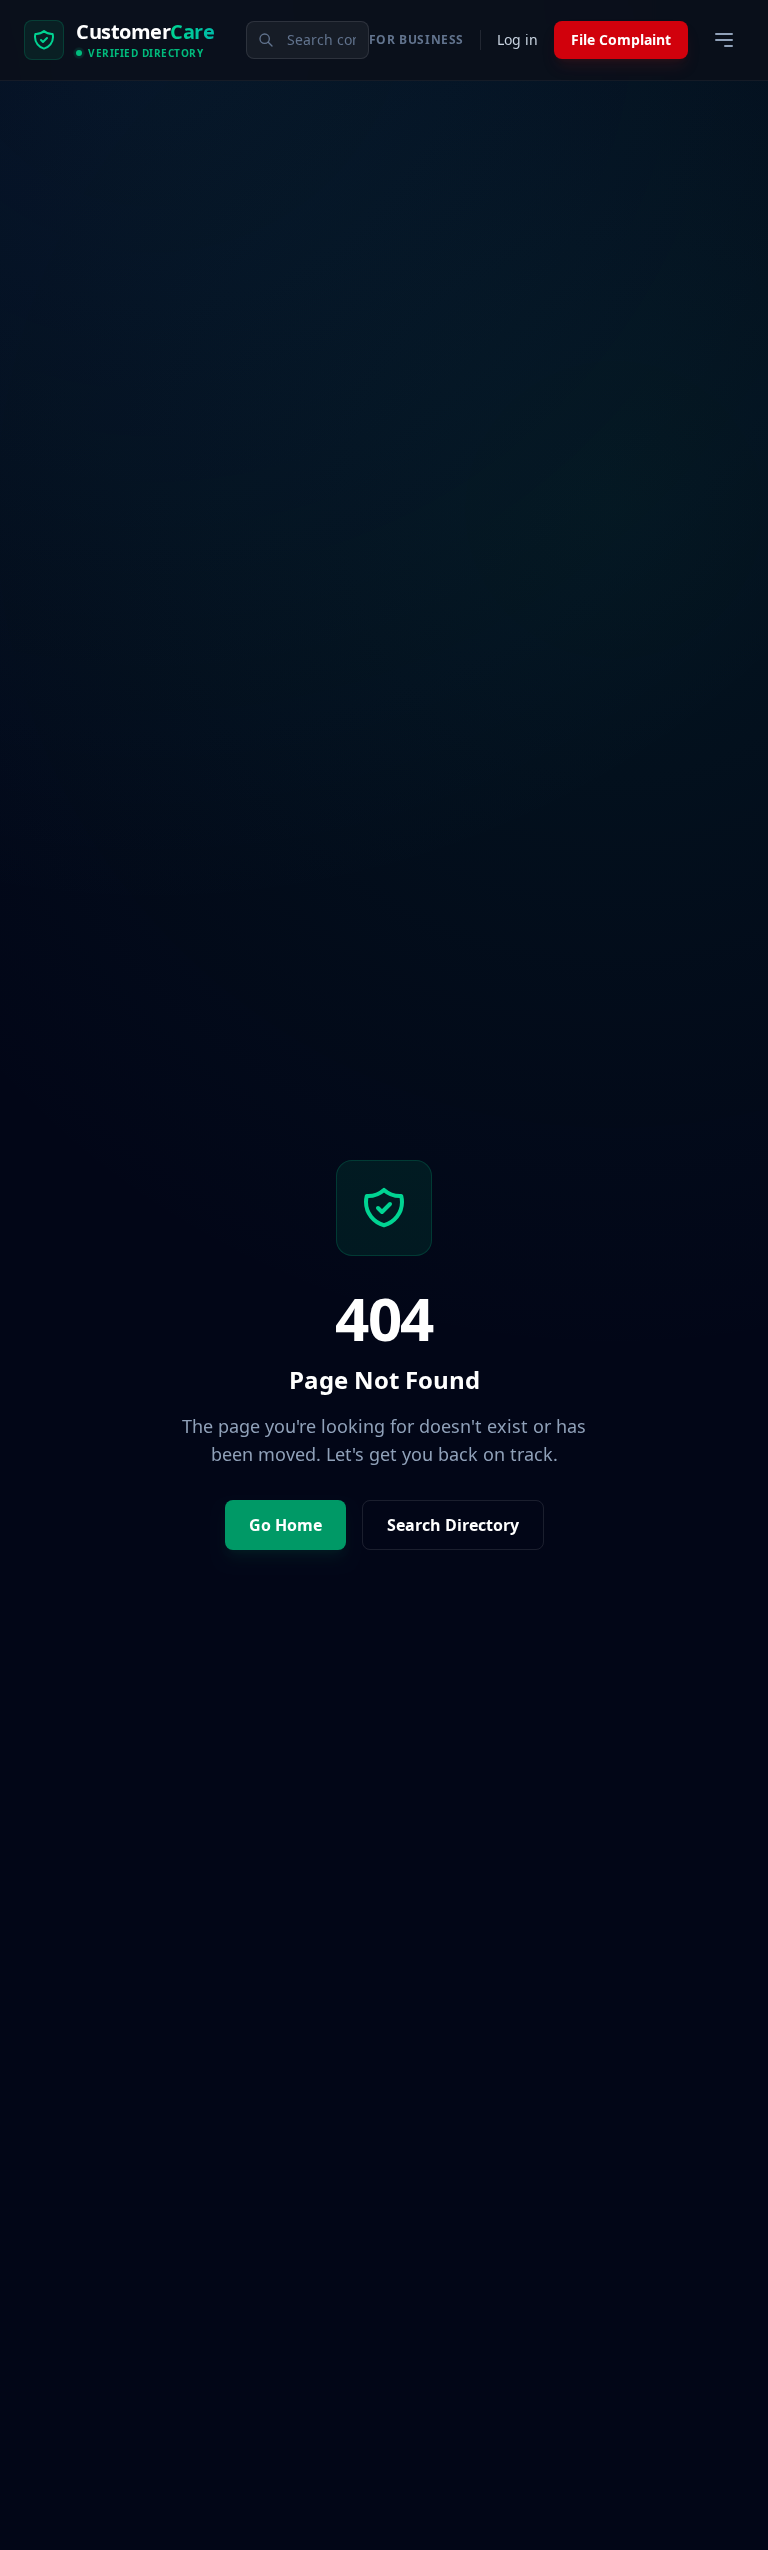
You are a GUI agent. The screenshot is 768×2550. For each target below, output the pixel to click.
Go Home (285, 1525)
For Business (416, 40)
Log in (517, 39)
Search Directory (453, 1525)
